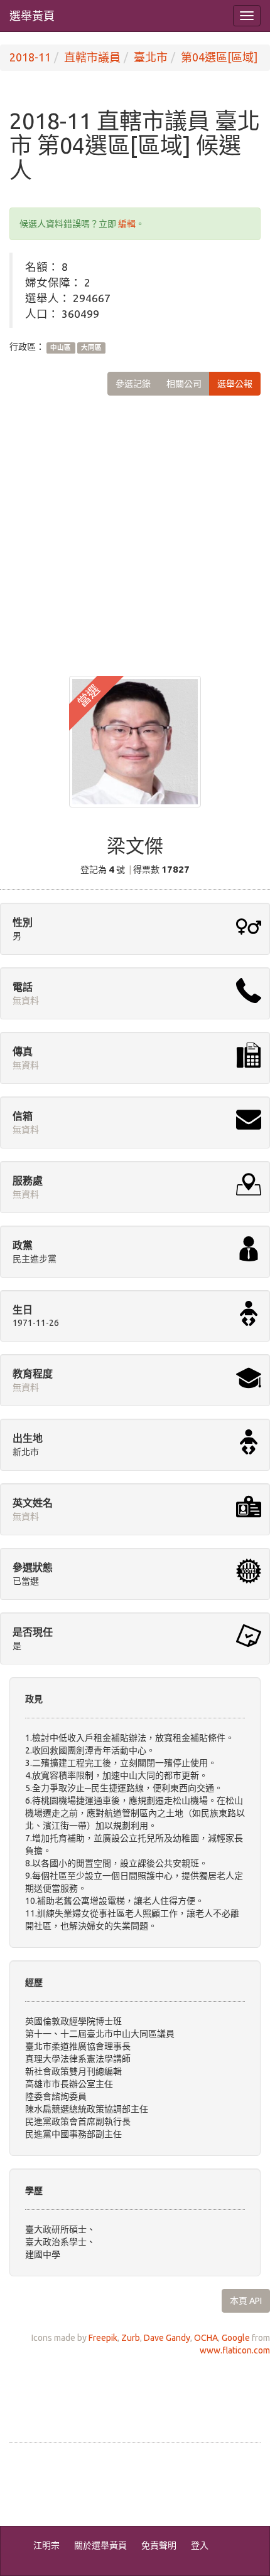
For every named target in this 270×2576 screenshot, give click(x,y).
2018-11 (30, 57)
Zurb (131, 2338)
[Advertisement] (135, 526)
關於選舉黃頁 (100, 2545)
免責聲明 (159, 2545)
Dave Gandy (167, 2338)
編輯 (127, 224)
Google (236, 2338)
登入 (200, 2545)
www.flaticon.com (235, 2350)
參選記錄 (133, 384)
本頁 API (246, 2301)
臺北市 (151, 57)
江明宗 (46, 2545)
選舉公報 (235, 384)
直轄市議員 (92, 57)
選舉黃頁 (32, 16)
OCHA (206, 2338)
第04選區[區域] (219, 57)
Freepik (103, 2338)
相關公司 (184, 384)
